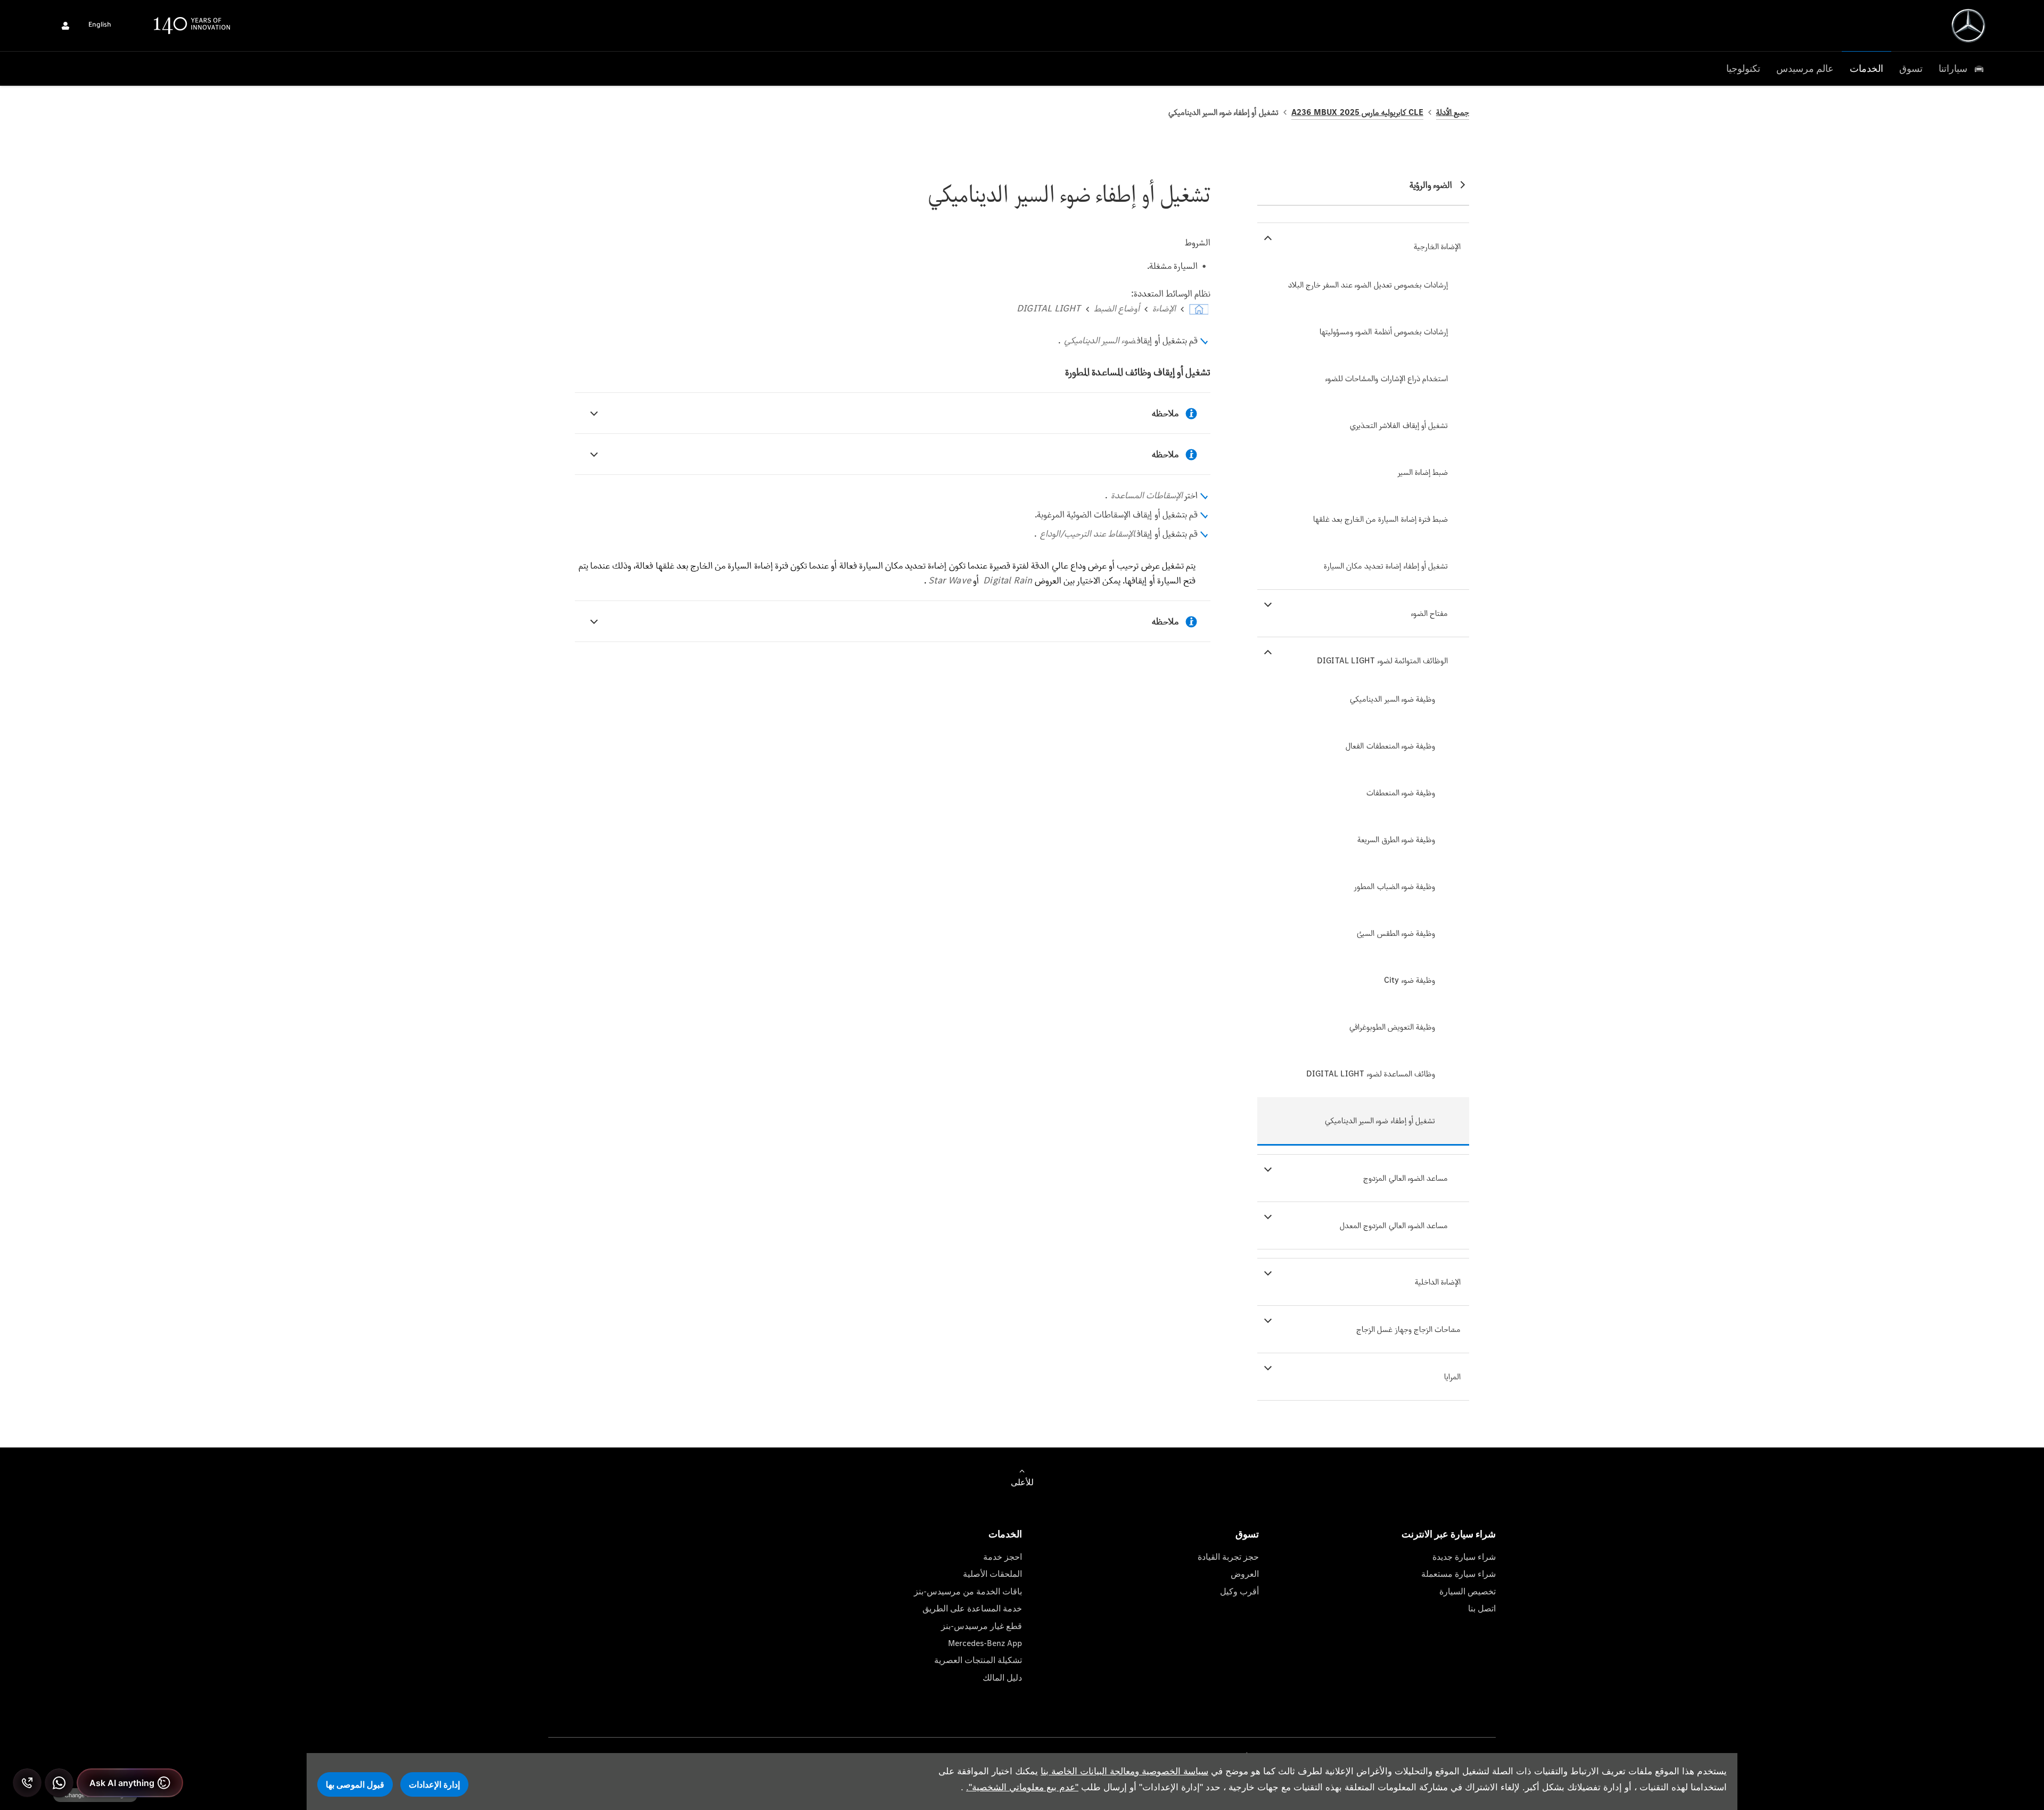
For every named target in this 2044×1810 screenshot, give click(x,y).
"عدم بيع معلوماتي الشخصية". (1022, 1787)
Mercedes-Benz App (985, 1643)
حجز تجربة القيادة (1228, 1557)
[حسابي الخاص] (65, 26)
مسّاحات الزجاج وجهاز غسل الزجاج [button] (1408, 1329)
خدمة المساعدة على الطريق (972, 1609)
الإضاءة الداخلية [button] (1438, 1282)
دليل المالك (1002, 1678)
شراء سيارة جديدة (1464, 1557)
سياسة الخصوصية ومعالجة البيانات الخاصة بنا (1124, 1771)
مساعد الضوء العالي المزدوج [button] (1406, 1178)
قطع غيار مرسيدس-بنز (982, 1626)
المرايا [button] (1452, 1376)
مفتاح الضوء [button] (1429, 613)
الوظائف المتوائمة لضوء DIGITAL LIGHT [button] (1382, 660)
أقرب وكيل (1239, 1591)
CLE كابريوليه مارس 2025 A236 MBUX (1357, 112)
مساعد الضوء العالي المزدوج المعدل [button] (1394, 1225)
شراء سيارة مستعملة (1458, 1574)
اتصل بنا (1482, 1609)
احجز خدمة (1003, 1557)
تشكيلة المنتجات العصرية (978, 1660)
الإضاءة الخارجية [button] (1437, 246)
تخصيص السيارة (1468, 1591)
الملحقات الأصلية (992, 1574)
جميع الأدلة (1453, 112)
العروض (1245, 1574)
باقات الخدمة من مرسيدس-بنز (968, 1591)
